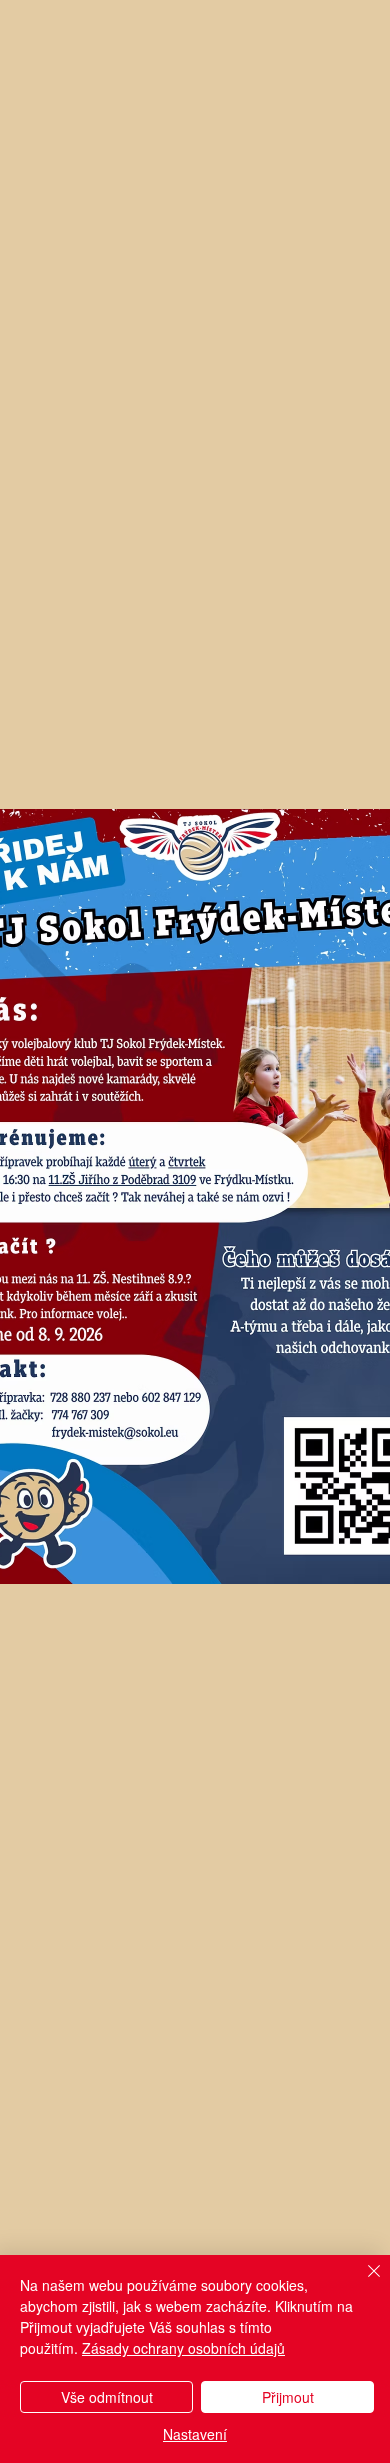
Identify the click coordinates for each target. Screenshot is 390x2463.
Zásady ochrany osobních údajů (183, 2348)
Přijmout (288, 2397)
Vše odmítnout (107, 2397)
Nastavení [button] (195, 2434)
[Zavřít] (362, 2283)
